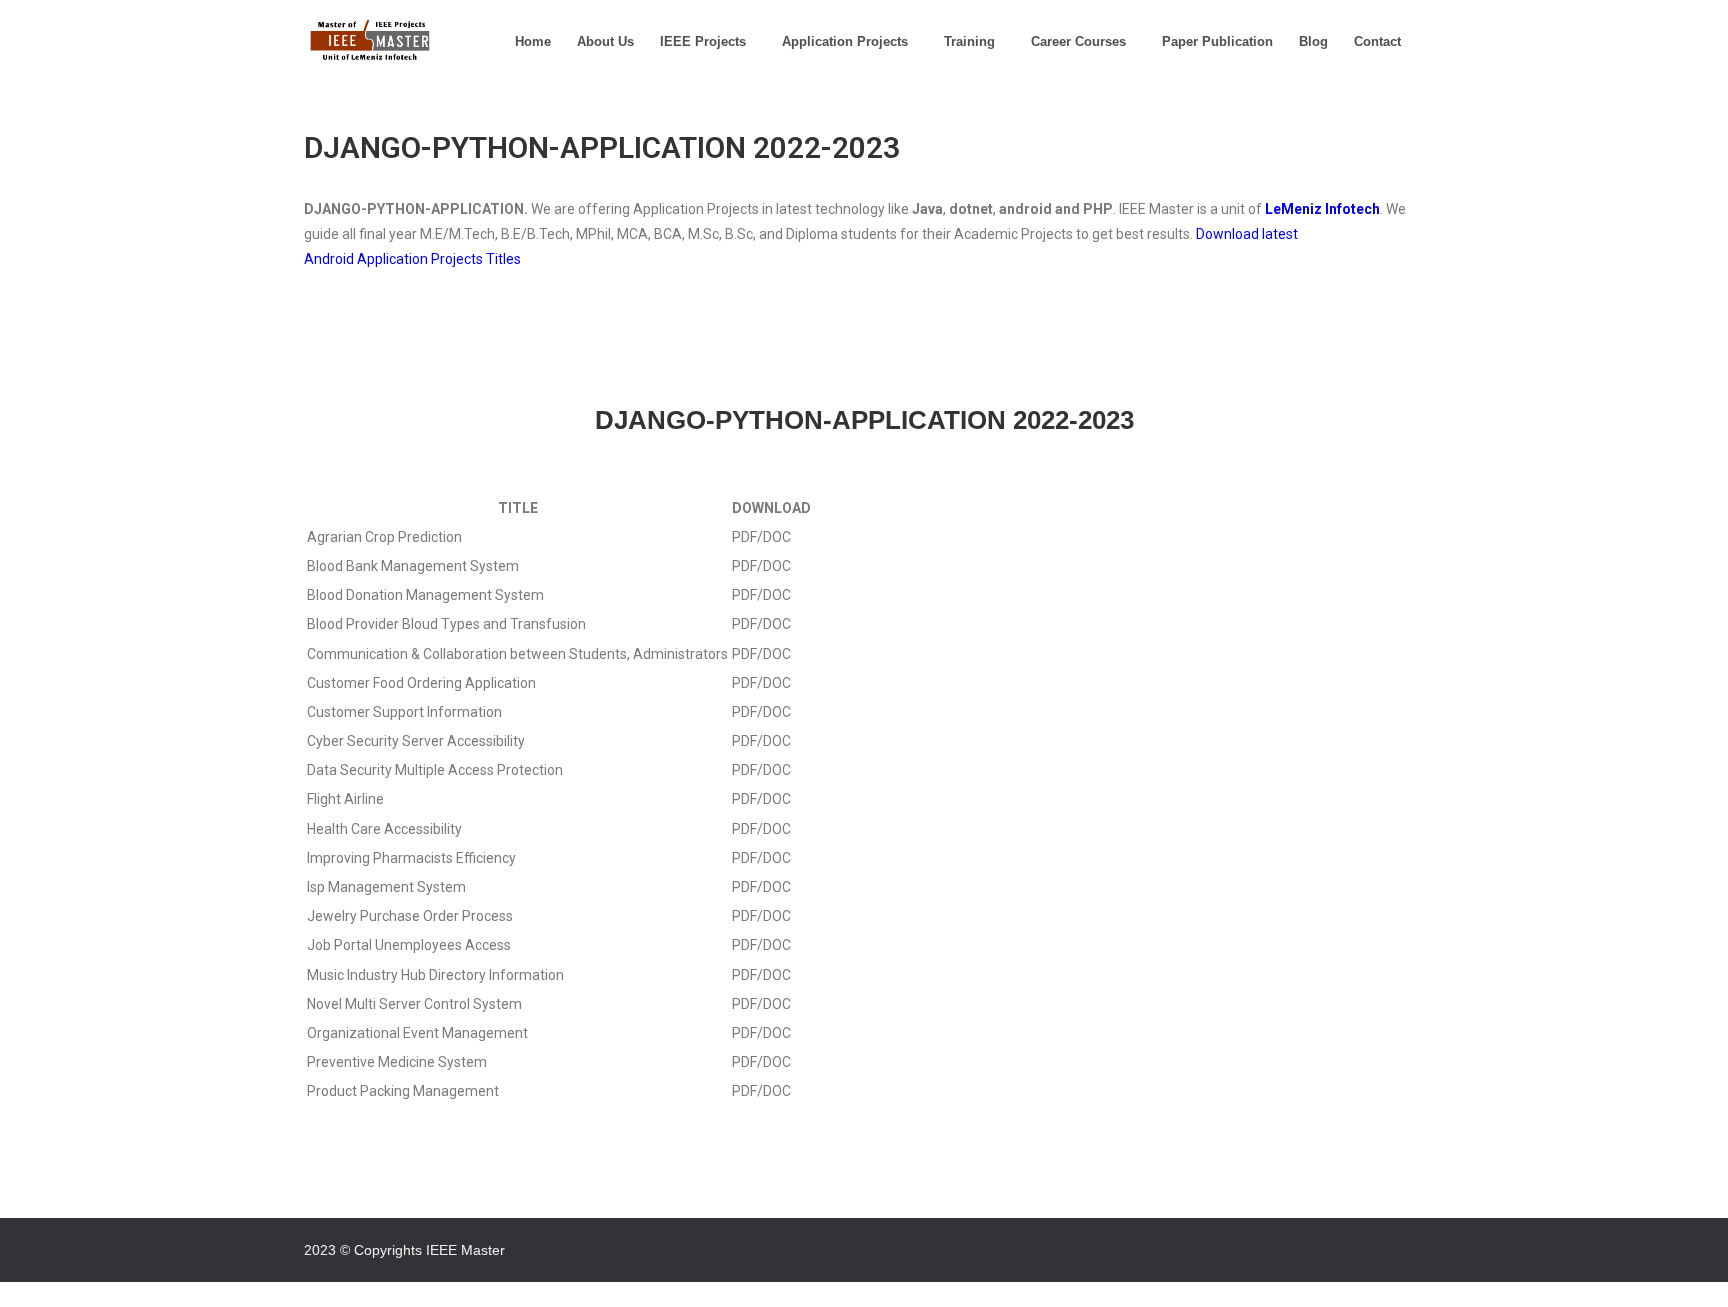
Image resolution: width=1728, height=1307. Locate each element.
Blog (1313, 41)
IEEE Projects (703, 41)
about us (605, 41)
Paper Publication (1217, 41)
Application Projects (845, 41)
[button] (708, 41)
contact (1377, 41)
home (533, 41)
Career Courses (1078, 41)
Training (969, 41)
